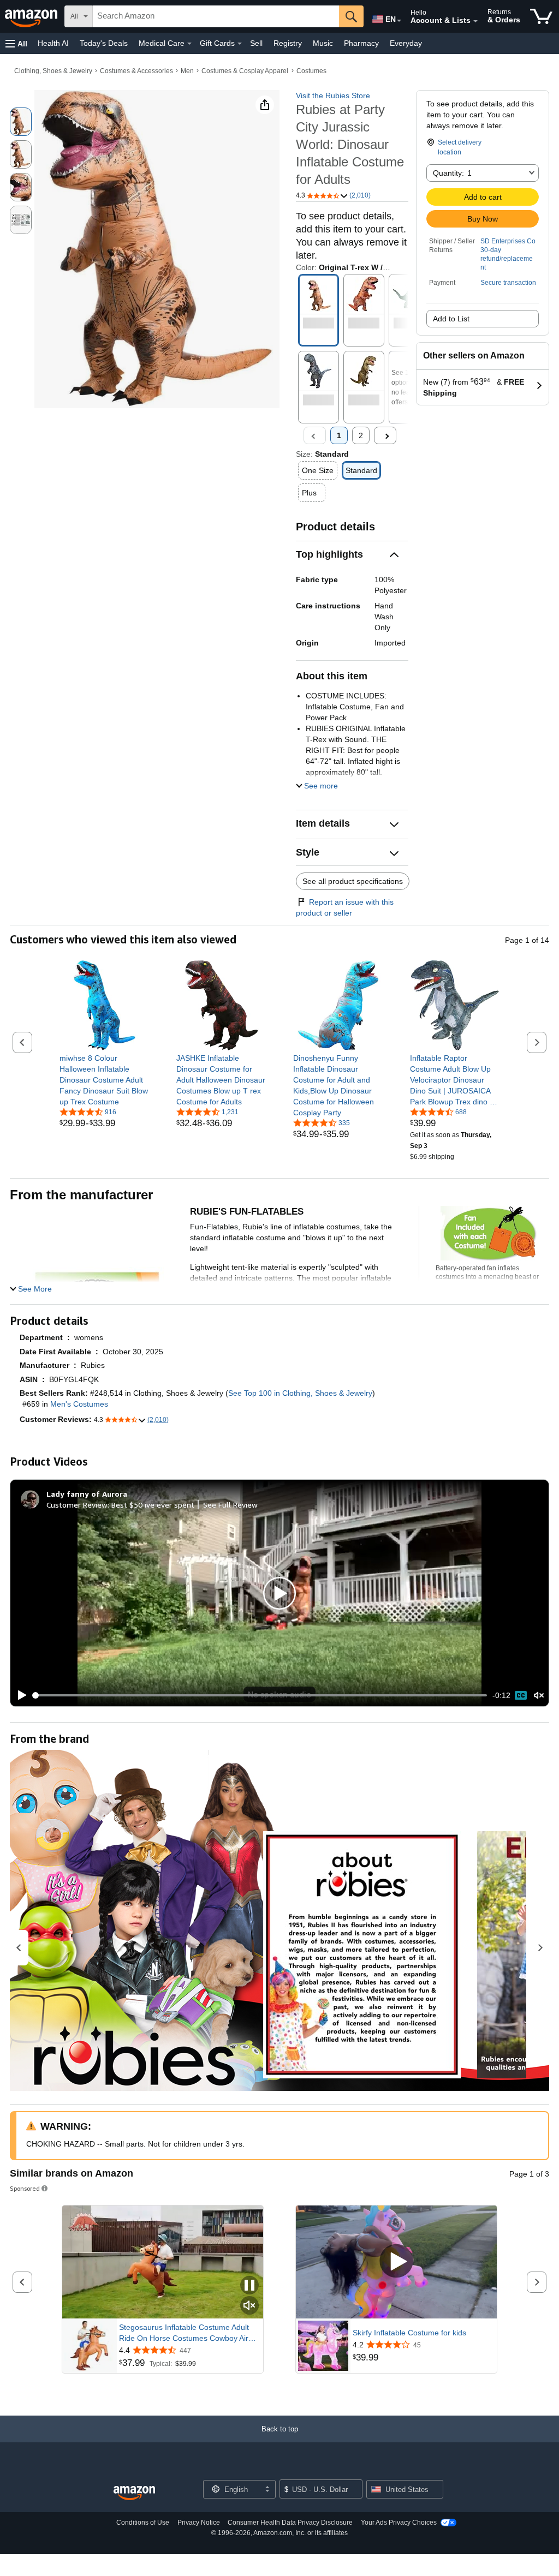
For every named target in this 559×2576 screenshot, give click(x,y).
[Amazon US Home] (134, 2493)
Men (187, 71)
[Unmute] (539, 1695)
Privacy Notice (199, 2523)
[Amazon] (32, 16)
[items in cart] (541, 16)
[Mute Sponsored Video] (249, 2306)
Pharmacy (361, 43)
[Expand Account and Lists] (475, 21)
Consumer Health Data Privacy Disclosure (290, 2523)
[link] (105, 1080)
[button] (16, 43)
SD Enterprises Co (508, 241)
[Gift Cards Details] (240, 44)
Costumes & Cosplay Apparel (245, 71)
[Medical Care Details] (189, 44)
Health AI (53, 43)
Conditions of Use (143, 2523)
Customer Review (77, 1505)
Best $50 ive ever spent (153, 1505)
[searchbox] (216, 16)
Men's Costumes (79, 1404)
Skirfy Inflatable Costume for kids (409, 2333)
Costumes (311, 71)
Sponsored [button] (25, 2188)
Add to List (451, 319)
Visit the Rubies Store (333, 95)
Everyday (406, 43)
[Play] (19, 1695)
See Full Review (230, 1505)
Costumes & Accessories (136, 71)
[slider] (260, 1695)
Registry (288, 43)
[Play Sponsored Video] (396, 2262)
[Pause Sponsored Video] (249, 2286)
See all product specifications (353, 881)
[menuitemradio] (521, 1695)
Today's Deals (104, 43)
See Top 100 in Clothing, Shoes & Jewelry (300, 1393)
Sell (256, 43)
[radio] (21, 122)
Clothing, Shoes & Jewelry (53, 71)
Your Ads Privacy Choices (399, 2523)
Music (323, 43)
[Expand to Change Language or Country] (399, 21)
